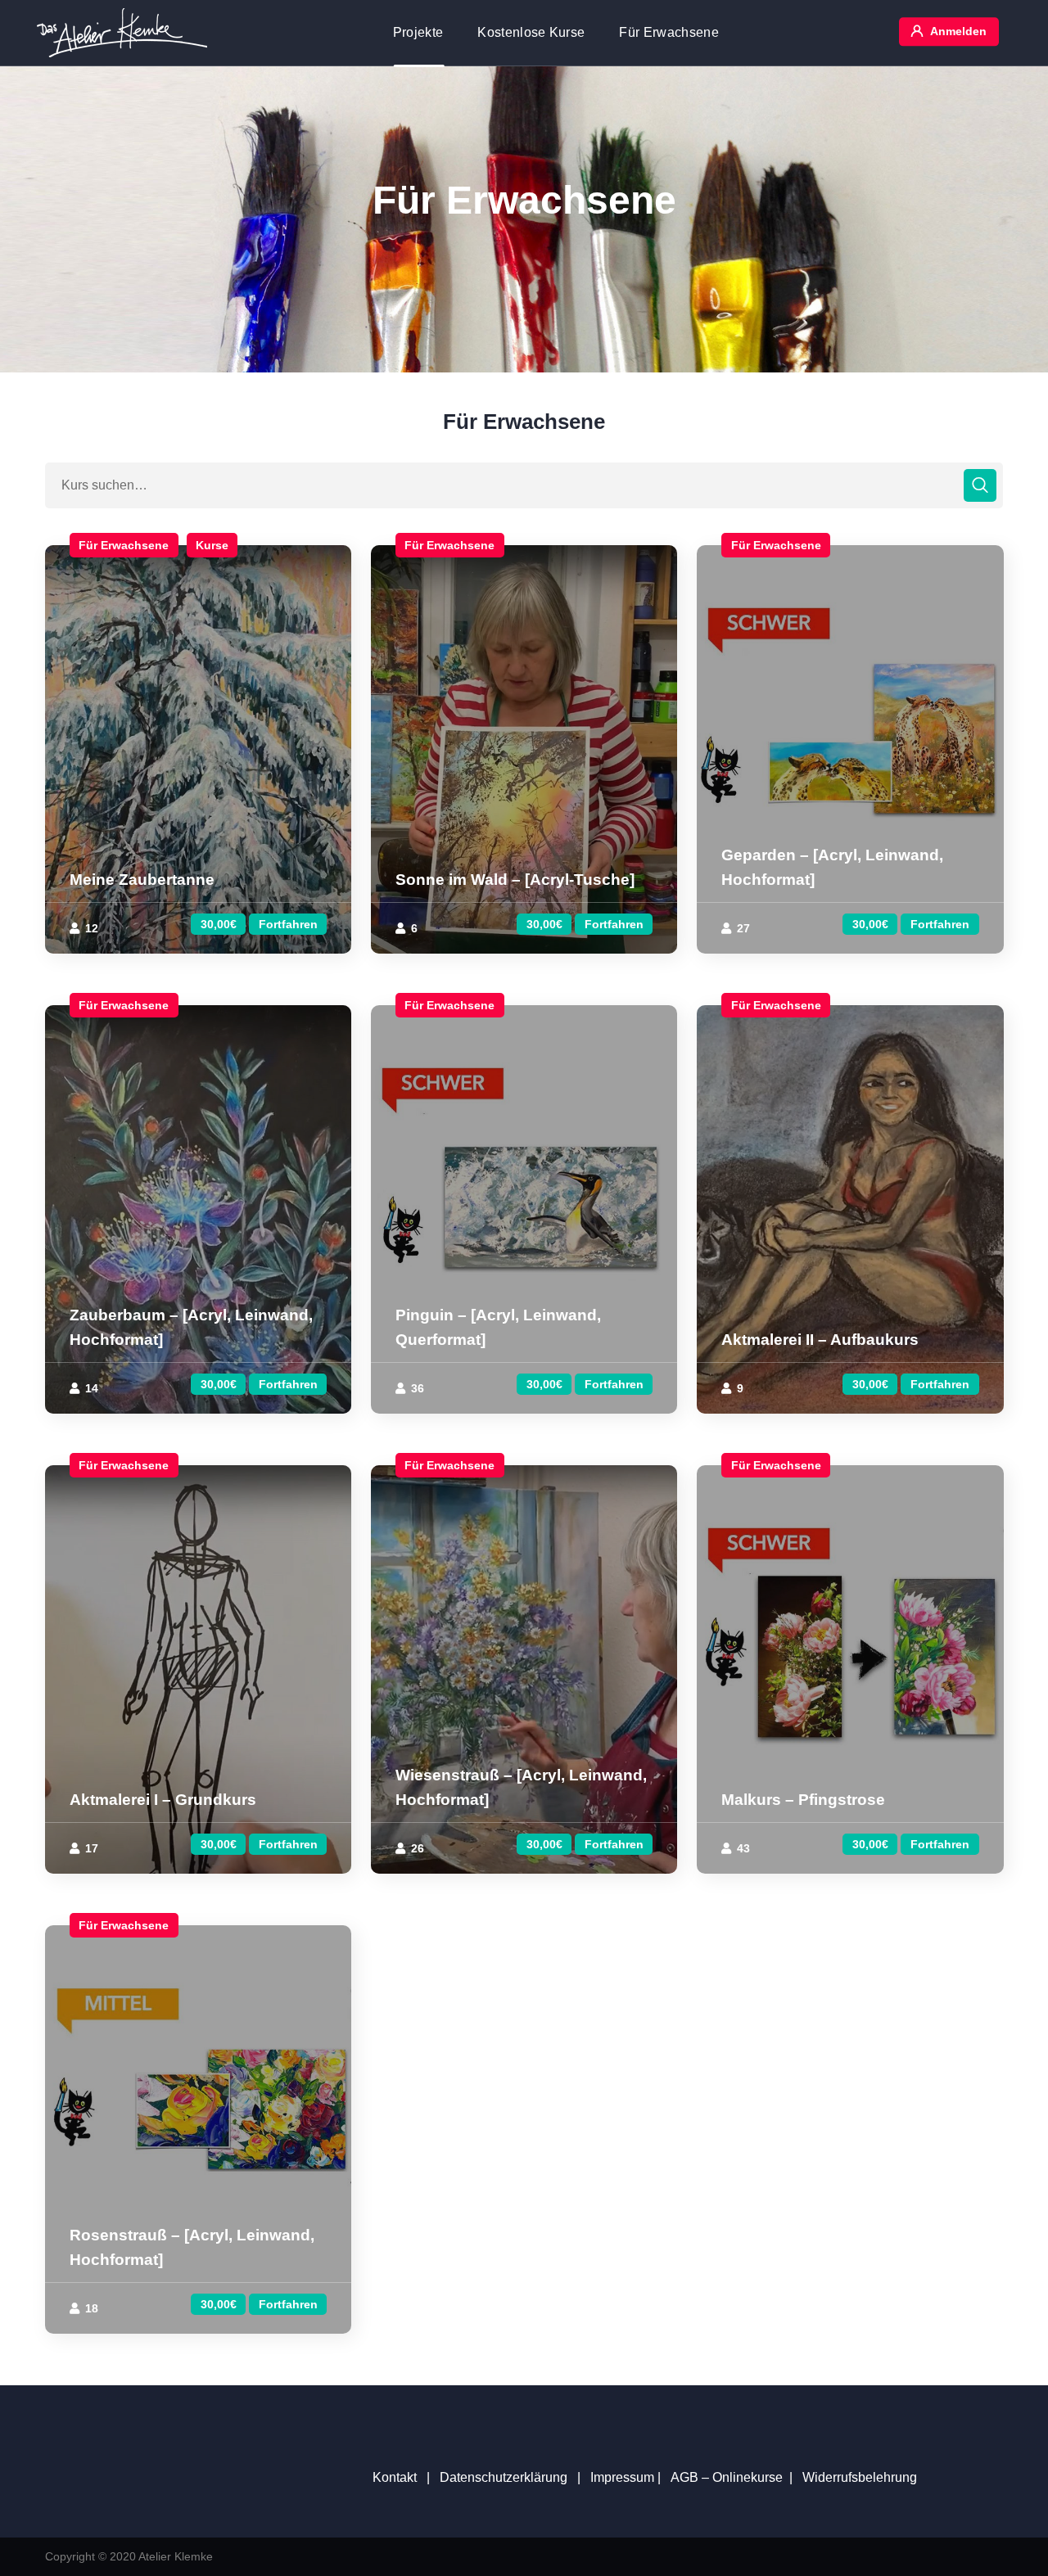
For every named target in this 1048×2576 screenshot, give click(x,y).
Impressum (622, 2477)
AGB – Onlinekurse (727, 2477)
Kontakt (395, 2477)
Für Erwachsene (124, 545)
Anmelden (958, 31)
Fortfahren (288, 924)
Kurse (212, 545)
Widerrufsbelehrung (860, 2477)
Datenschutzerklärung (504, 2477)
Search (980, 485)
